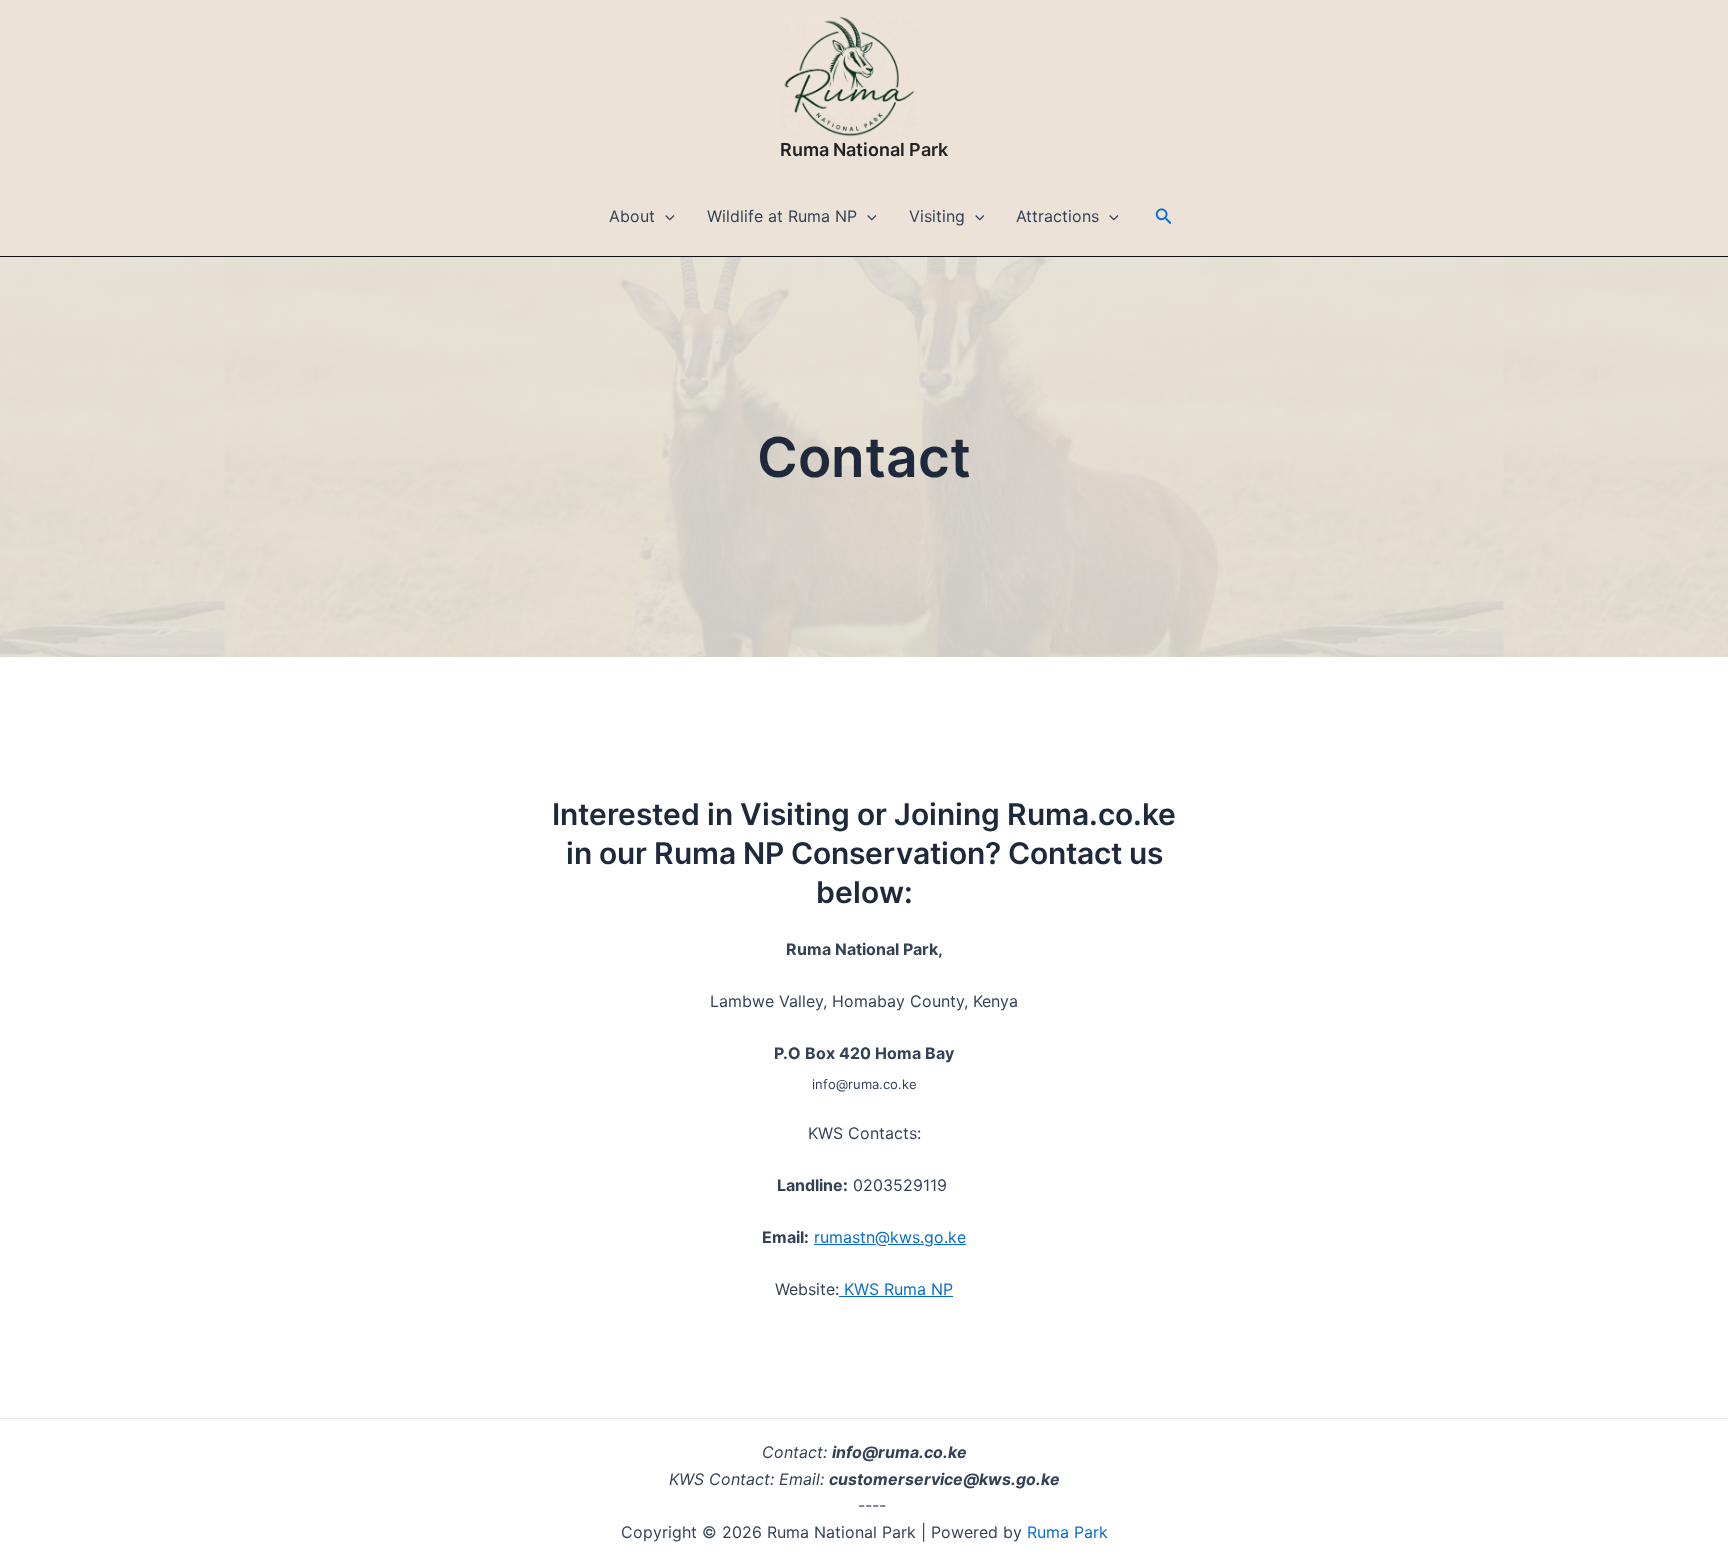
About (632, 216)
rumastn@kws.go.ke (890, 1237)
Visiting (937, 216)
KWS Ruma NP (896, 1289)
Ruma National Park (864, 149)
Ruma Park (1065, 1532)
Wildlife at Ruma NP (782, 216)
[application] (665, 216)
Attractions (1057, 216)
